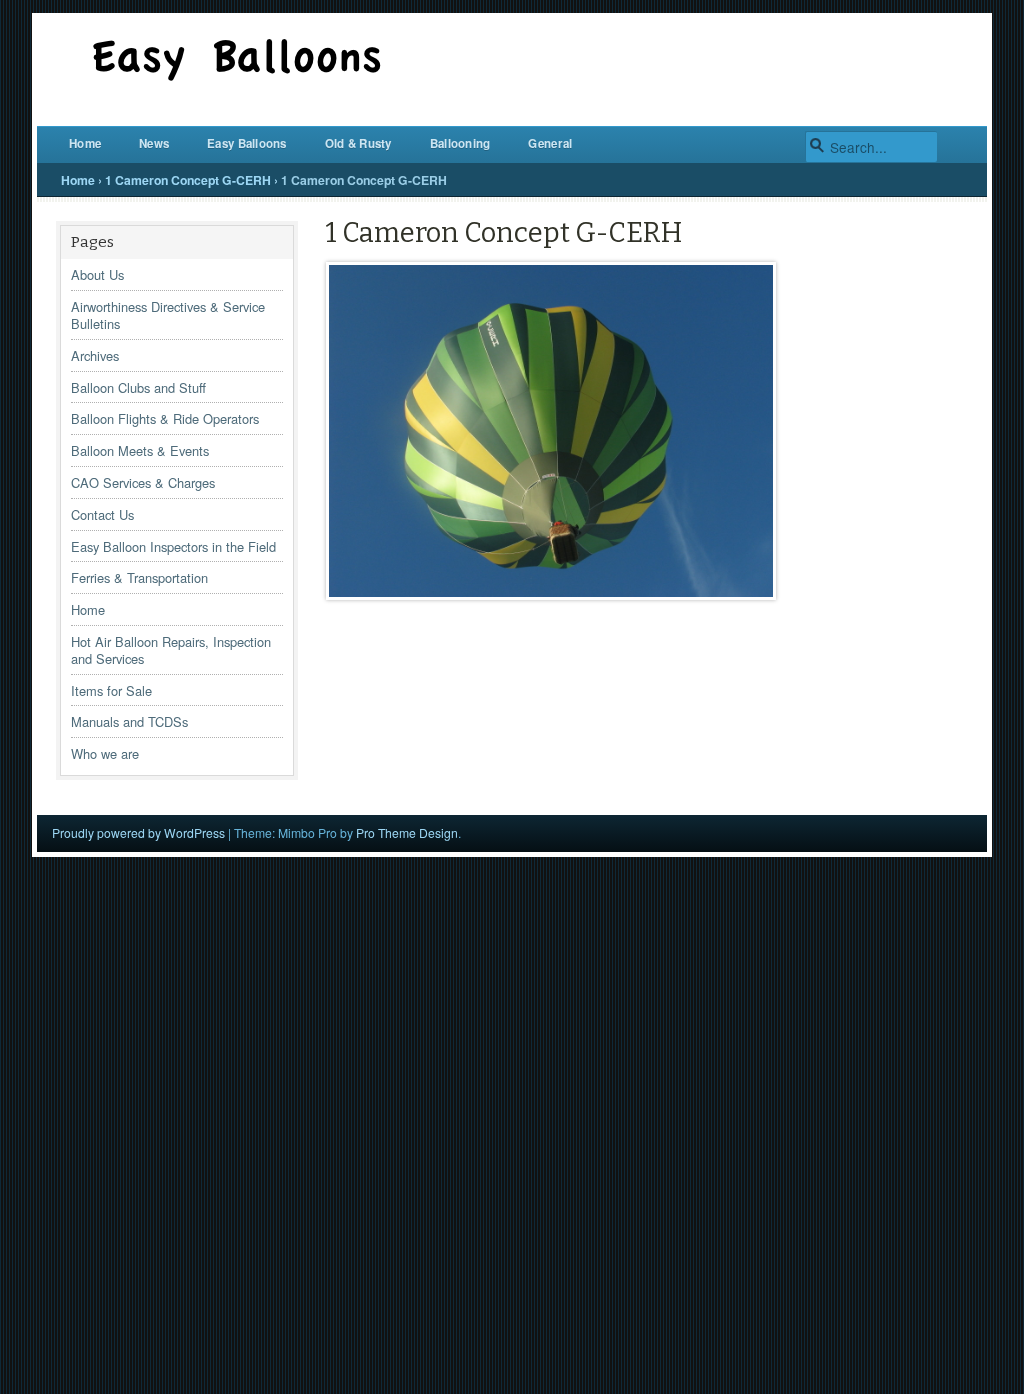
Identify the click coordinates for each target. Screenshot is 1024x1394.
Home (85, 143)
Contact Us (102, 514)
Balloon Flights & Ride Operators (165, 418)
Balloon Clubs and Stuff (138, 387)
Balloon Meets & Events (140, 450)
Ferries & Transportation (139, 577)
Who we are (105, 753)
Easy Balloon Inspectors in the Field (173, 546)
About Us (97, 274)
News (154, 143)
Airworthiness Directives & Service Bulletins (168, 315)
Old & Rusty (358, 143)
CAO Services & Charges (143, 482)
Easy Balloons (247, 143)
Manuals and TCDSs (129, 721)
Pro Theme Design (407, 832)
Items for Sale (111, 690)
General (550, 143)
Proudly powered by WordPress (138, 832)
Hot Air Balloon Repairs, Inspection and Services (171, 650)
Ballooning (460, 143)
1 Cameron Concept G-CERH (188, 180)
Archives (95, 355)
